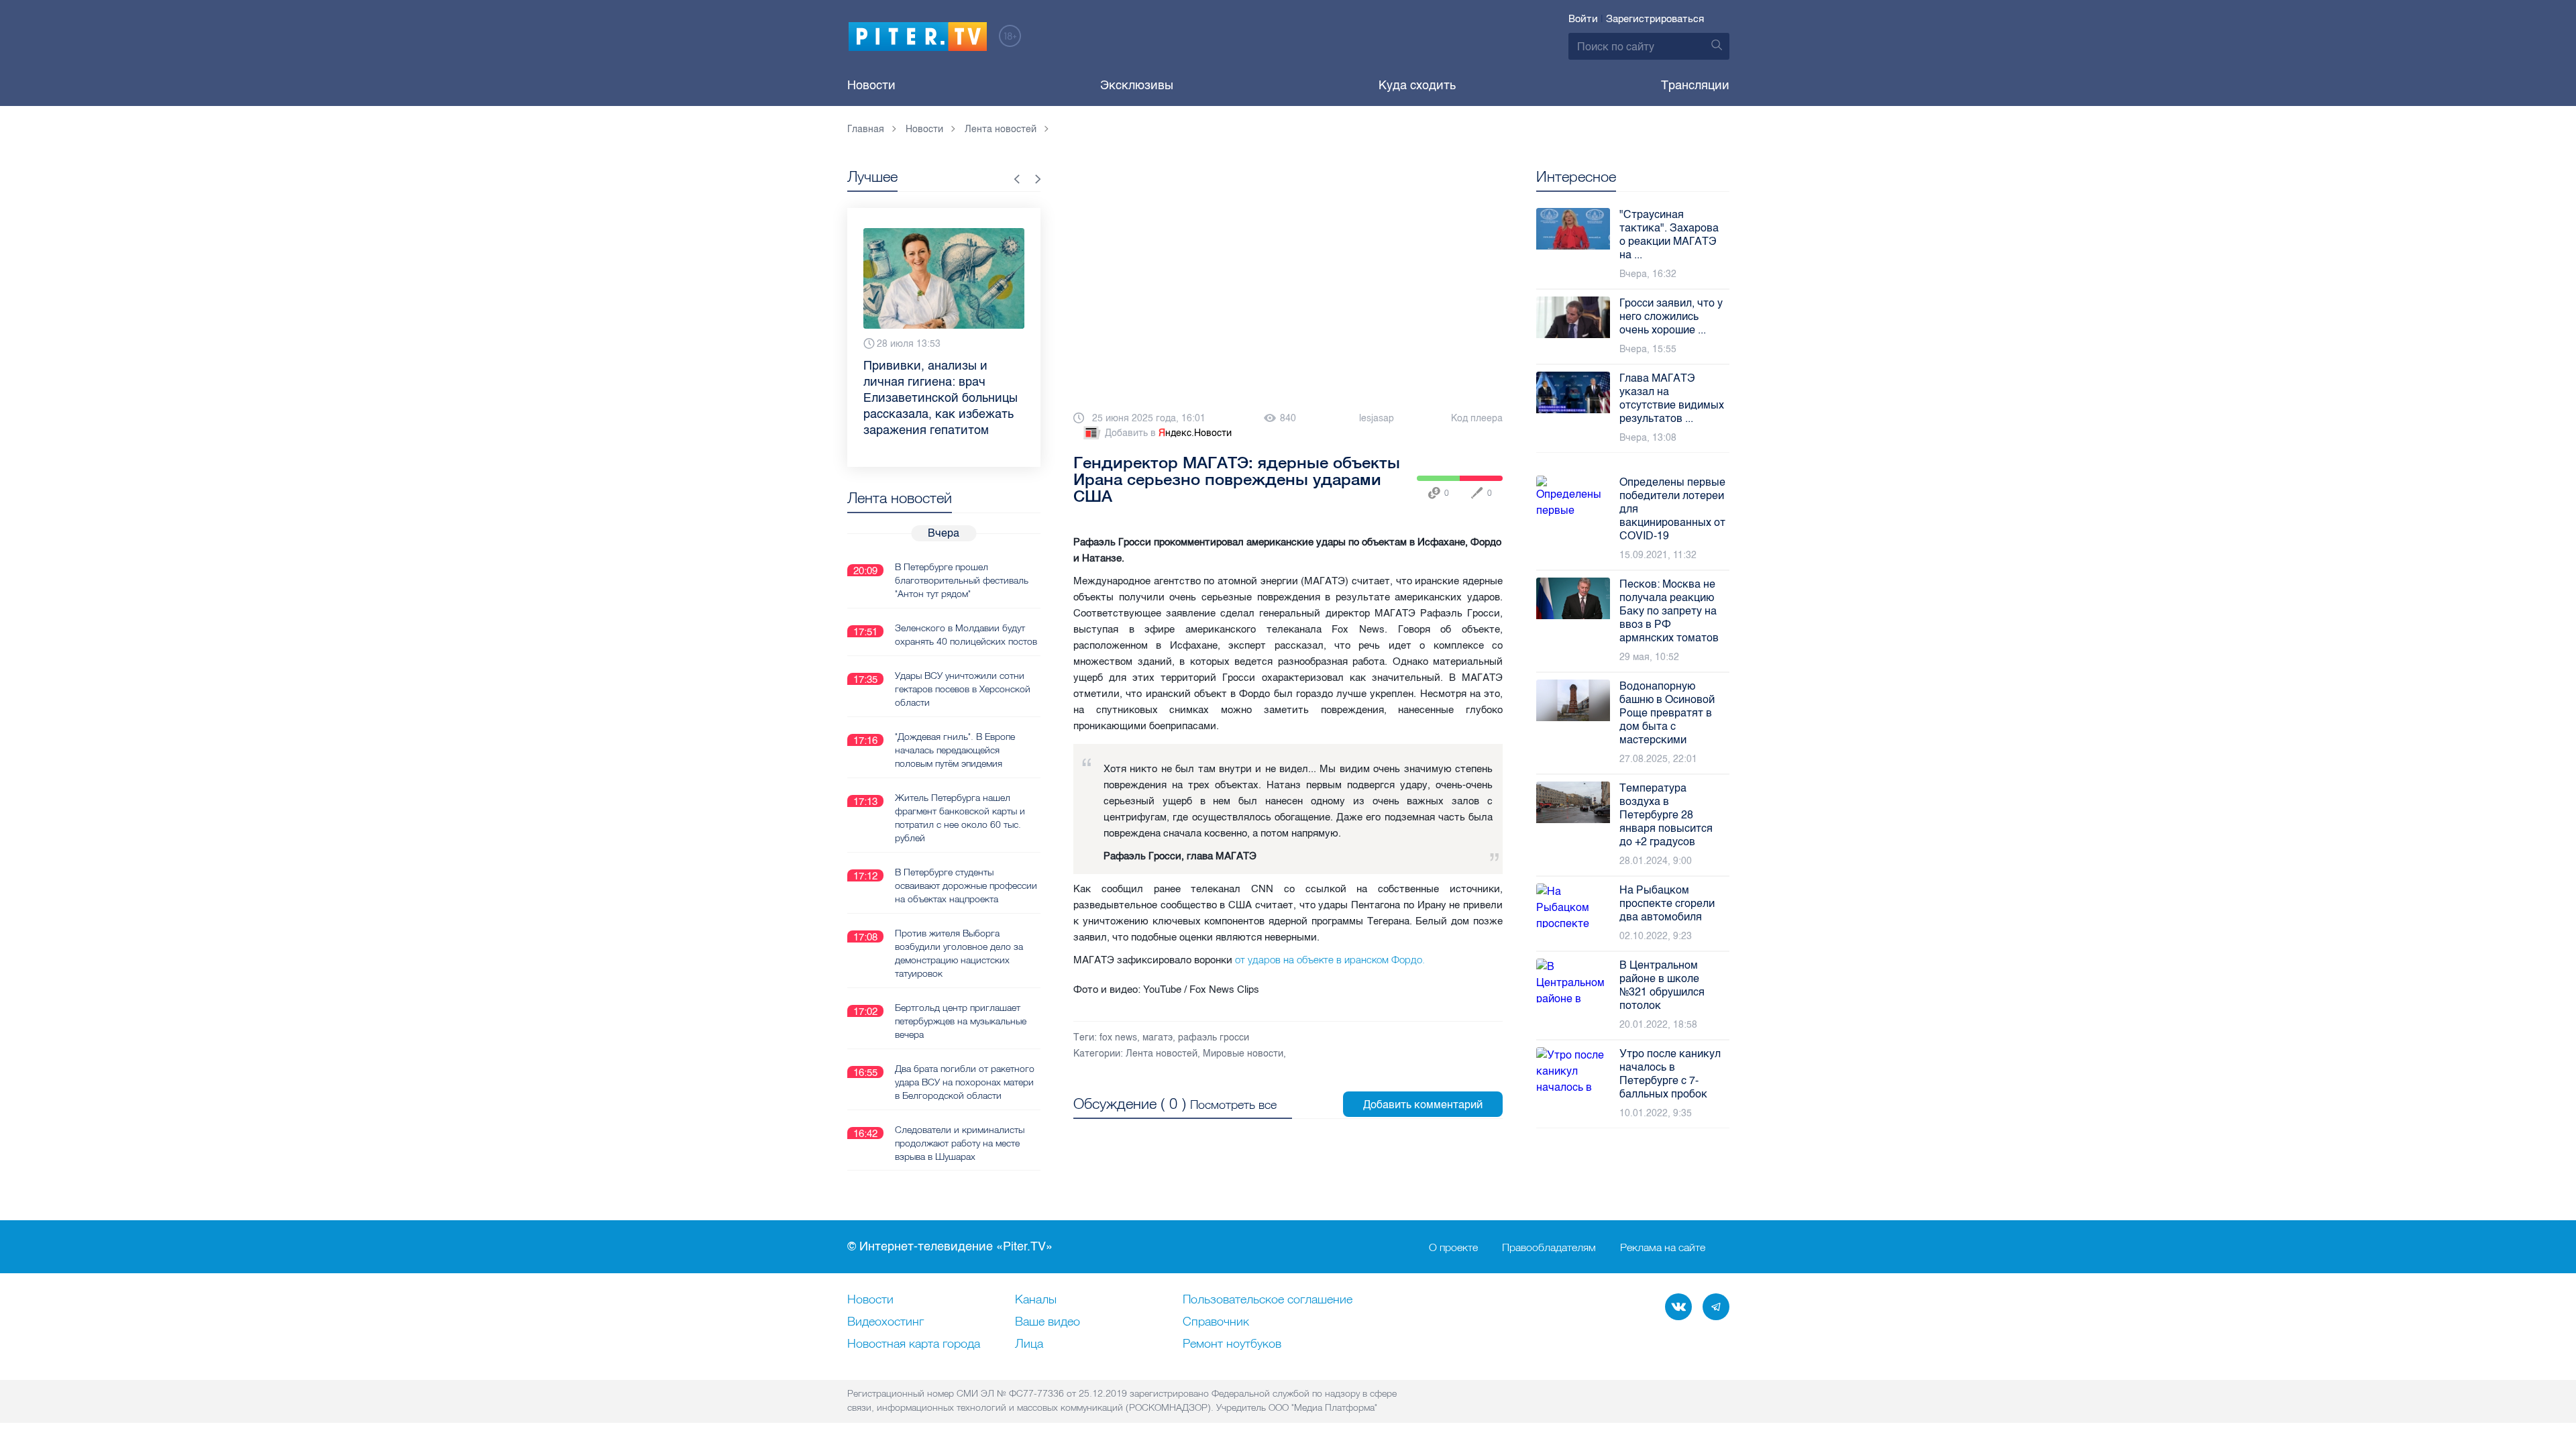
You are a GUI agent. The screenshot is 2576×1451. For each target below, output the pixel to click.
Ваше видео (1048, 1322)
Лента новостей (1162, 1054)
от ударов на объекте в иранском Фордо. (1330, 960)
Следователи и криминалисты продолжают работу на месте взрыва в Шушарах (960, 1143)
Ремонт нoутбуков (1232, 1344)
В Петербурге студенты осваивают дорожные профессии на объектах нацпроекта (966, 885)
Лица (1029, 1344)
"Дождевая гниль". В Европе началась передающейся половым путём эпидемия (955, 750)
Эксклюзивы (1137, 85)
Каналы (1036, 1300)
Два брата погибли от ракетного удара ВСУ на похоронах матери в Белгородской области (965, 1082)
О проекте (1453, 1247)
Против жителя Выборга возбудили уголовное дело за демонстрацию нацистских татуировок (959, 953)
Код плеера (1477, 418)
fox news (1118, 1037)
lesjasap (1377, 418)
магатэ (1158, 1037)
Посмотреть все (1233, 1105)
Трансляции (1695, 85)
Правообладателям (1549, 1247)
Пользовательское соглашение (1268, 1300)
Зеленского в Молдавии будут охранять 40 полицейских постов (966, 635)
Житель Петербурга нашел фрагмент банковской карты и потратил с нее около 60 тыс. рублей (960, 818)
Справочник (1216, 1322)
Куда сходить (1417, 85)
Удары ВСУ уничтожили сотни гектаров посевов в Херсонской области (963, 689)
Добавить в (1168, 433)
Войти (1583, 19)
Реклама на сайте (1663, 1247)
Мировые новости (1243, 1054)
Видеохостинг (885, 1322)
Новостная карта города (914, 1344)
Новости (871, 85)
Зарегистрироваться (1655, 19)
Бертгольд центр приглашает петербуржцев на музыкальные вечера (961, 1021)
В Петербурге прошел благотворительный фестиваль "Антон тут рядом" (962, 580)
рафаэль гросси (1214, 1037)
